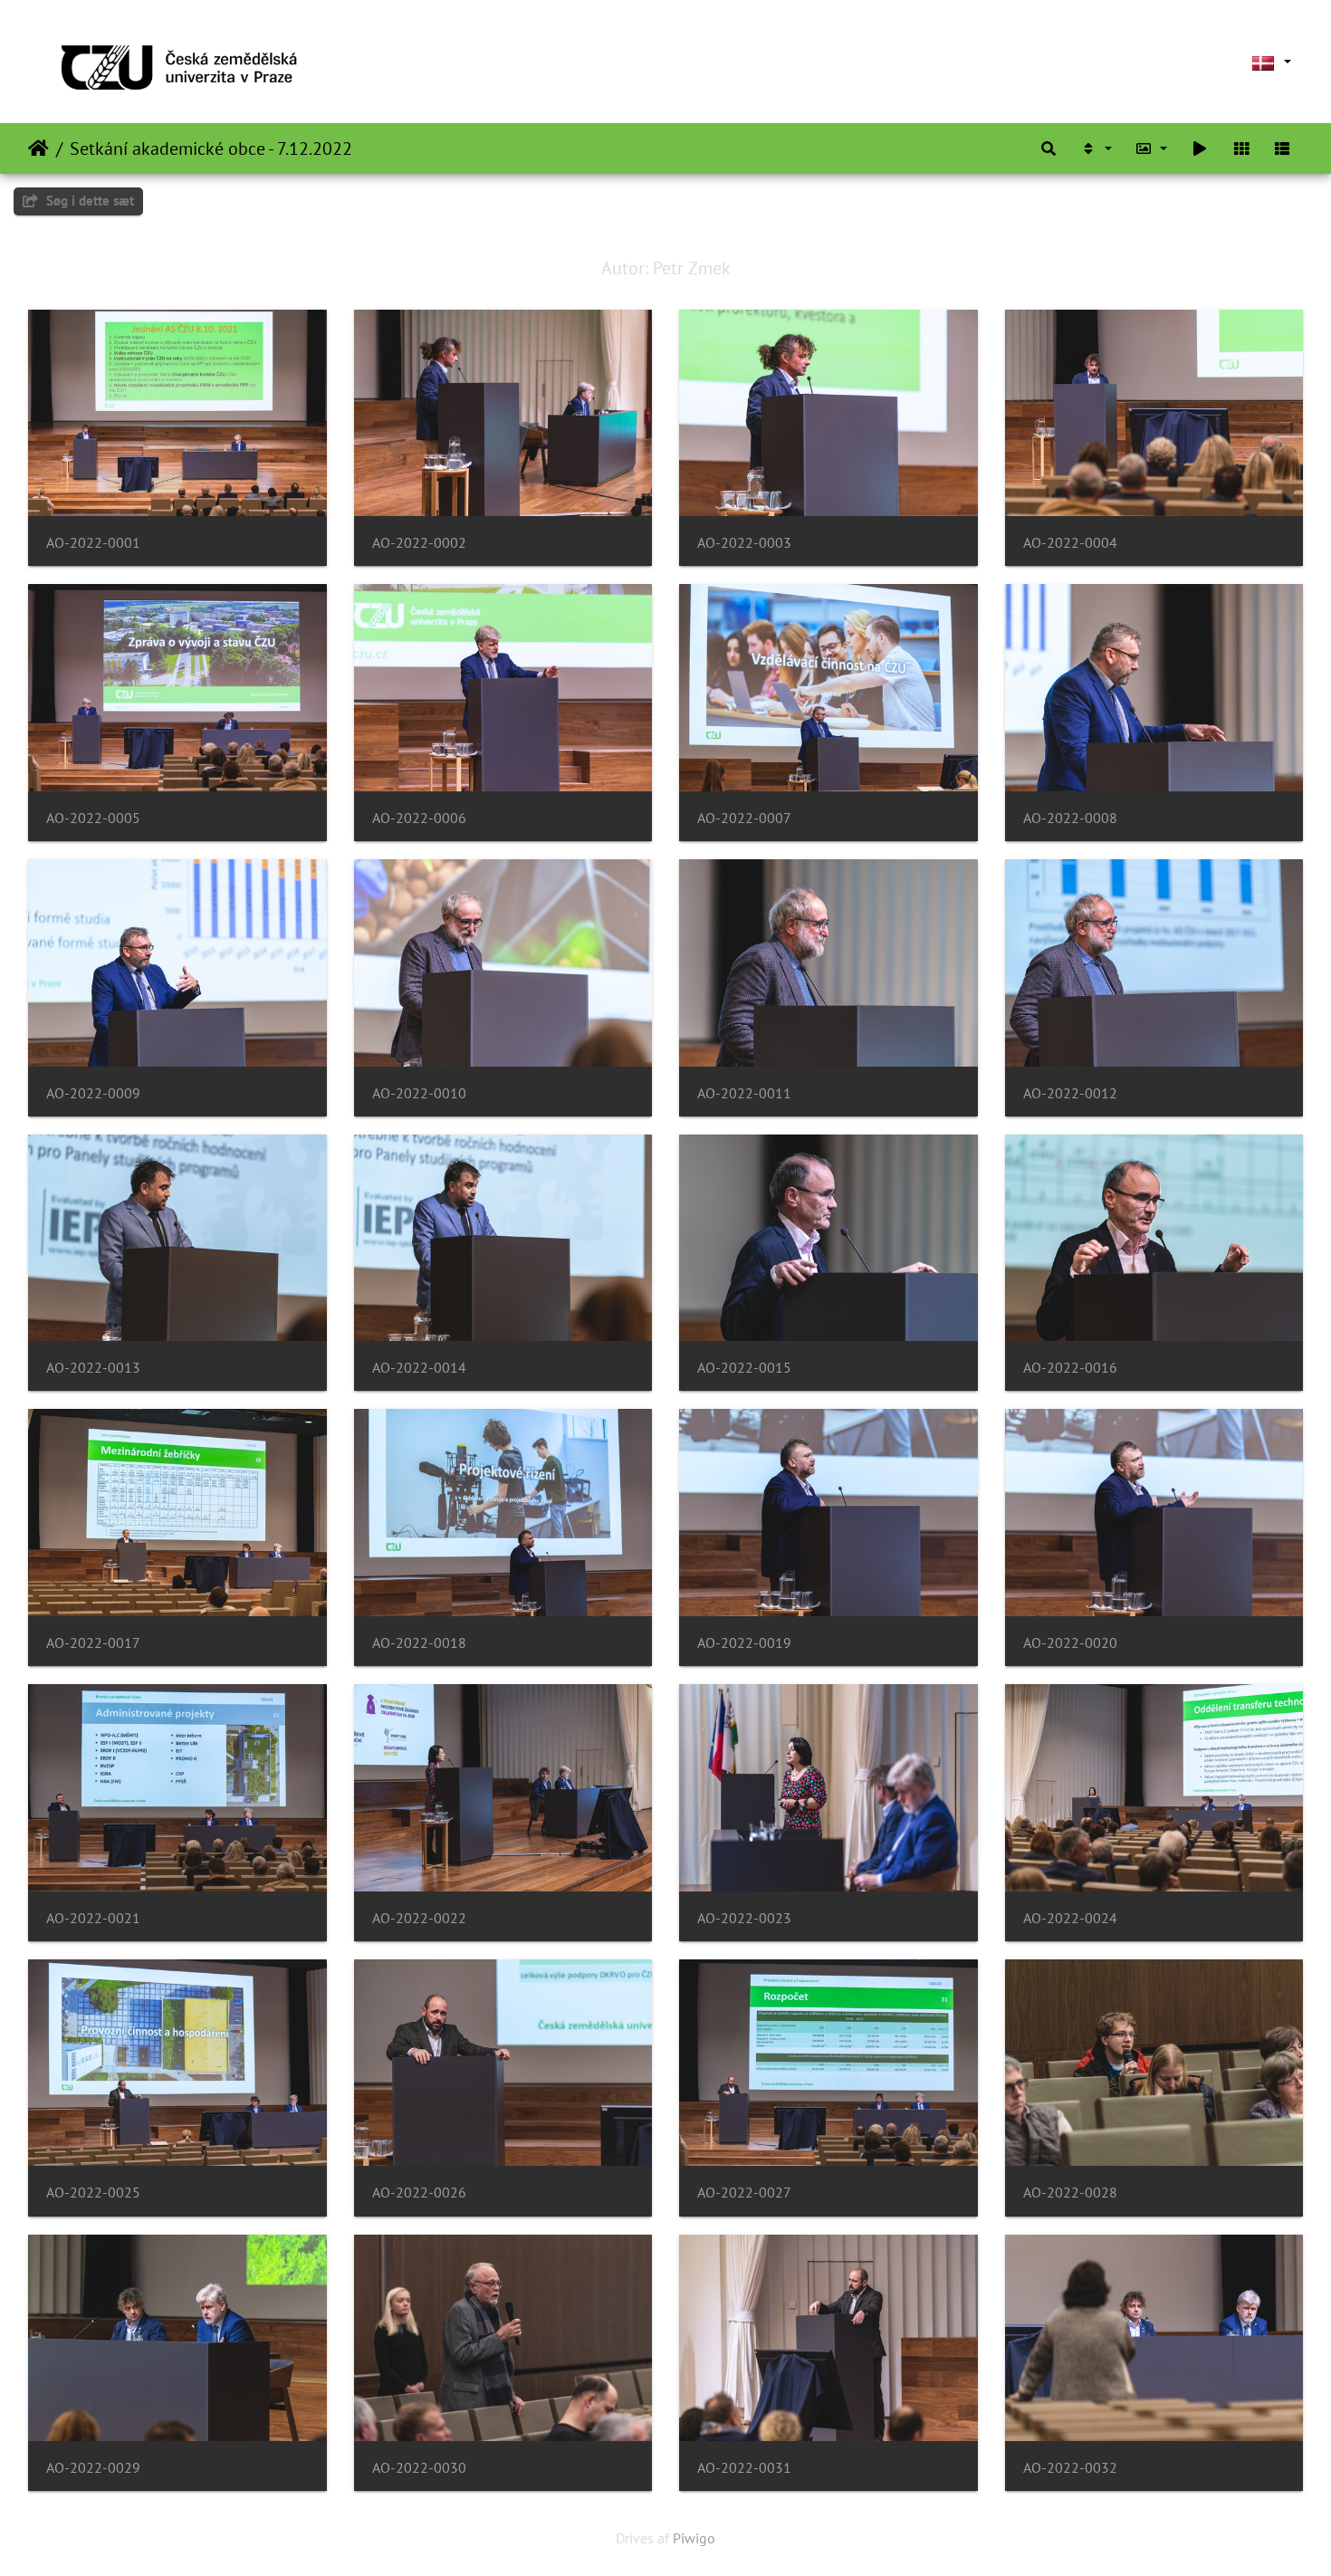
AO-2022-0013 (93, 1368)
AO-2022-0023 (744, 1918)
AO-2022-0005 (93, 818)
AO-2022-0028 (1070, 2193)
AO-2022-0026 (419, 2193)
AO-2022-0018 (419, 1643)
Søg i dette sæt (88, 201)
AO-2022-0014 (419, 1368)
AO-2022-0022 (419, 1918)
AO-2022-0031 (744, 2468)
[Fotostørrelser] (1152, 148)
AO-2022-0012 (1070, 1093)
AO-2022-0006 (419, 818)
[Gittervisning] (1241, 148)
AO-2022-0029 (93, 2468)
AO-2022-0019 (744, 1643)
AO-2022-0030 (419, 2468)
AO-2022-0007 (744, 818)
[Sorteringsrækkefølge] (1096, 148)
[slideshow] (1200, 148)
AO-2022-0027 (744, 2193)
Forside (38, 148)
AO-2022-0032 (1070, 2468)
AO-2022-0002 (419, 543)
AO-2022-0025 (93, 2193)
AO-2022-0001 (93, 543)
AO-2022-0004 (1070, 543)
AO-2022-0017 (93, 1643)
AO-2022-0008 (1070, 818)
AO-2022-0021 (93, 1918)
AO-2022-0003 (744, 543)
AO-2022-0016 (1070, 1368)
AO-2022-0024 (1070, 1918)
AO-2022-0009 (93, 1093)
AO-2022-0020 (1070, 1643)
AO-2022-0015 (744, 1368)
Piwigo (694, 2538)
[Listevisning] (1282, 148)
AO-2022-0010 (419, 1093)
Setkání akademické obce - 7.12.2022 (211, 148)
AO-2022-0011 (744, 1093)
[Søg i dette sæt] (1049, 148)
